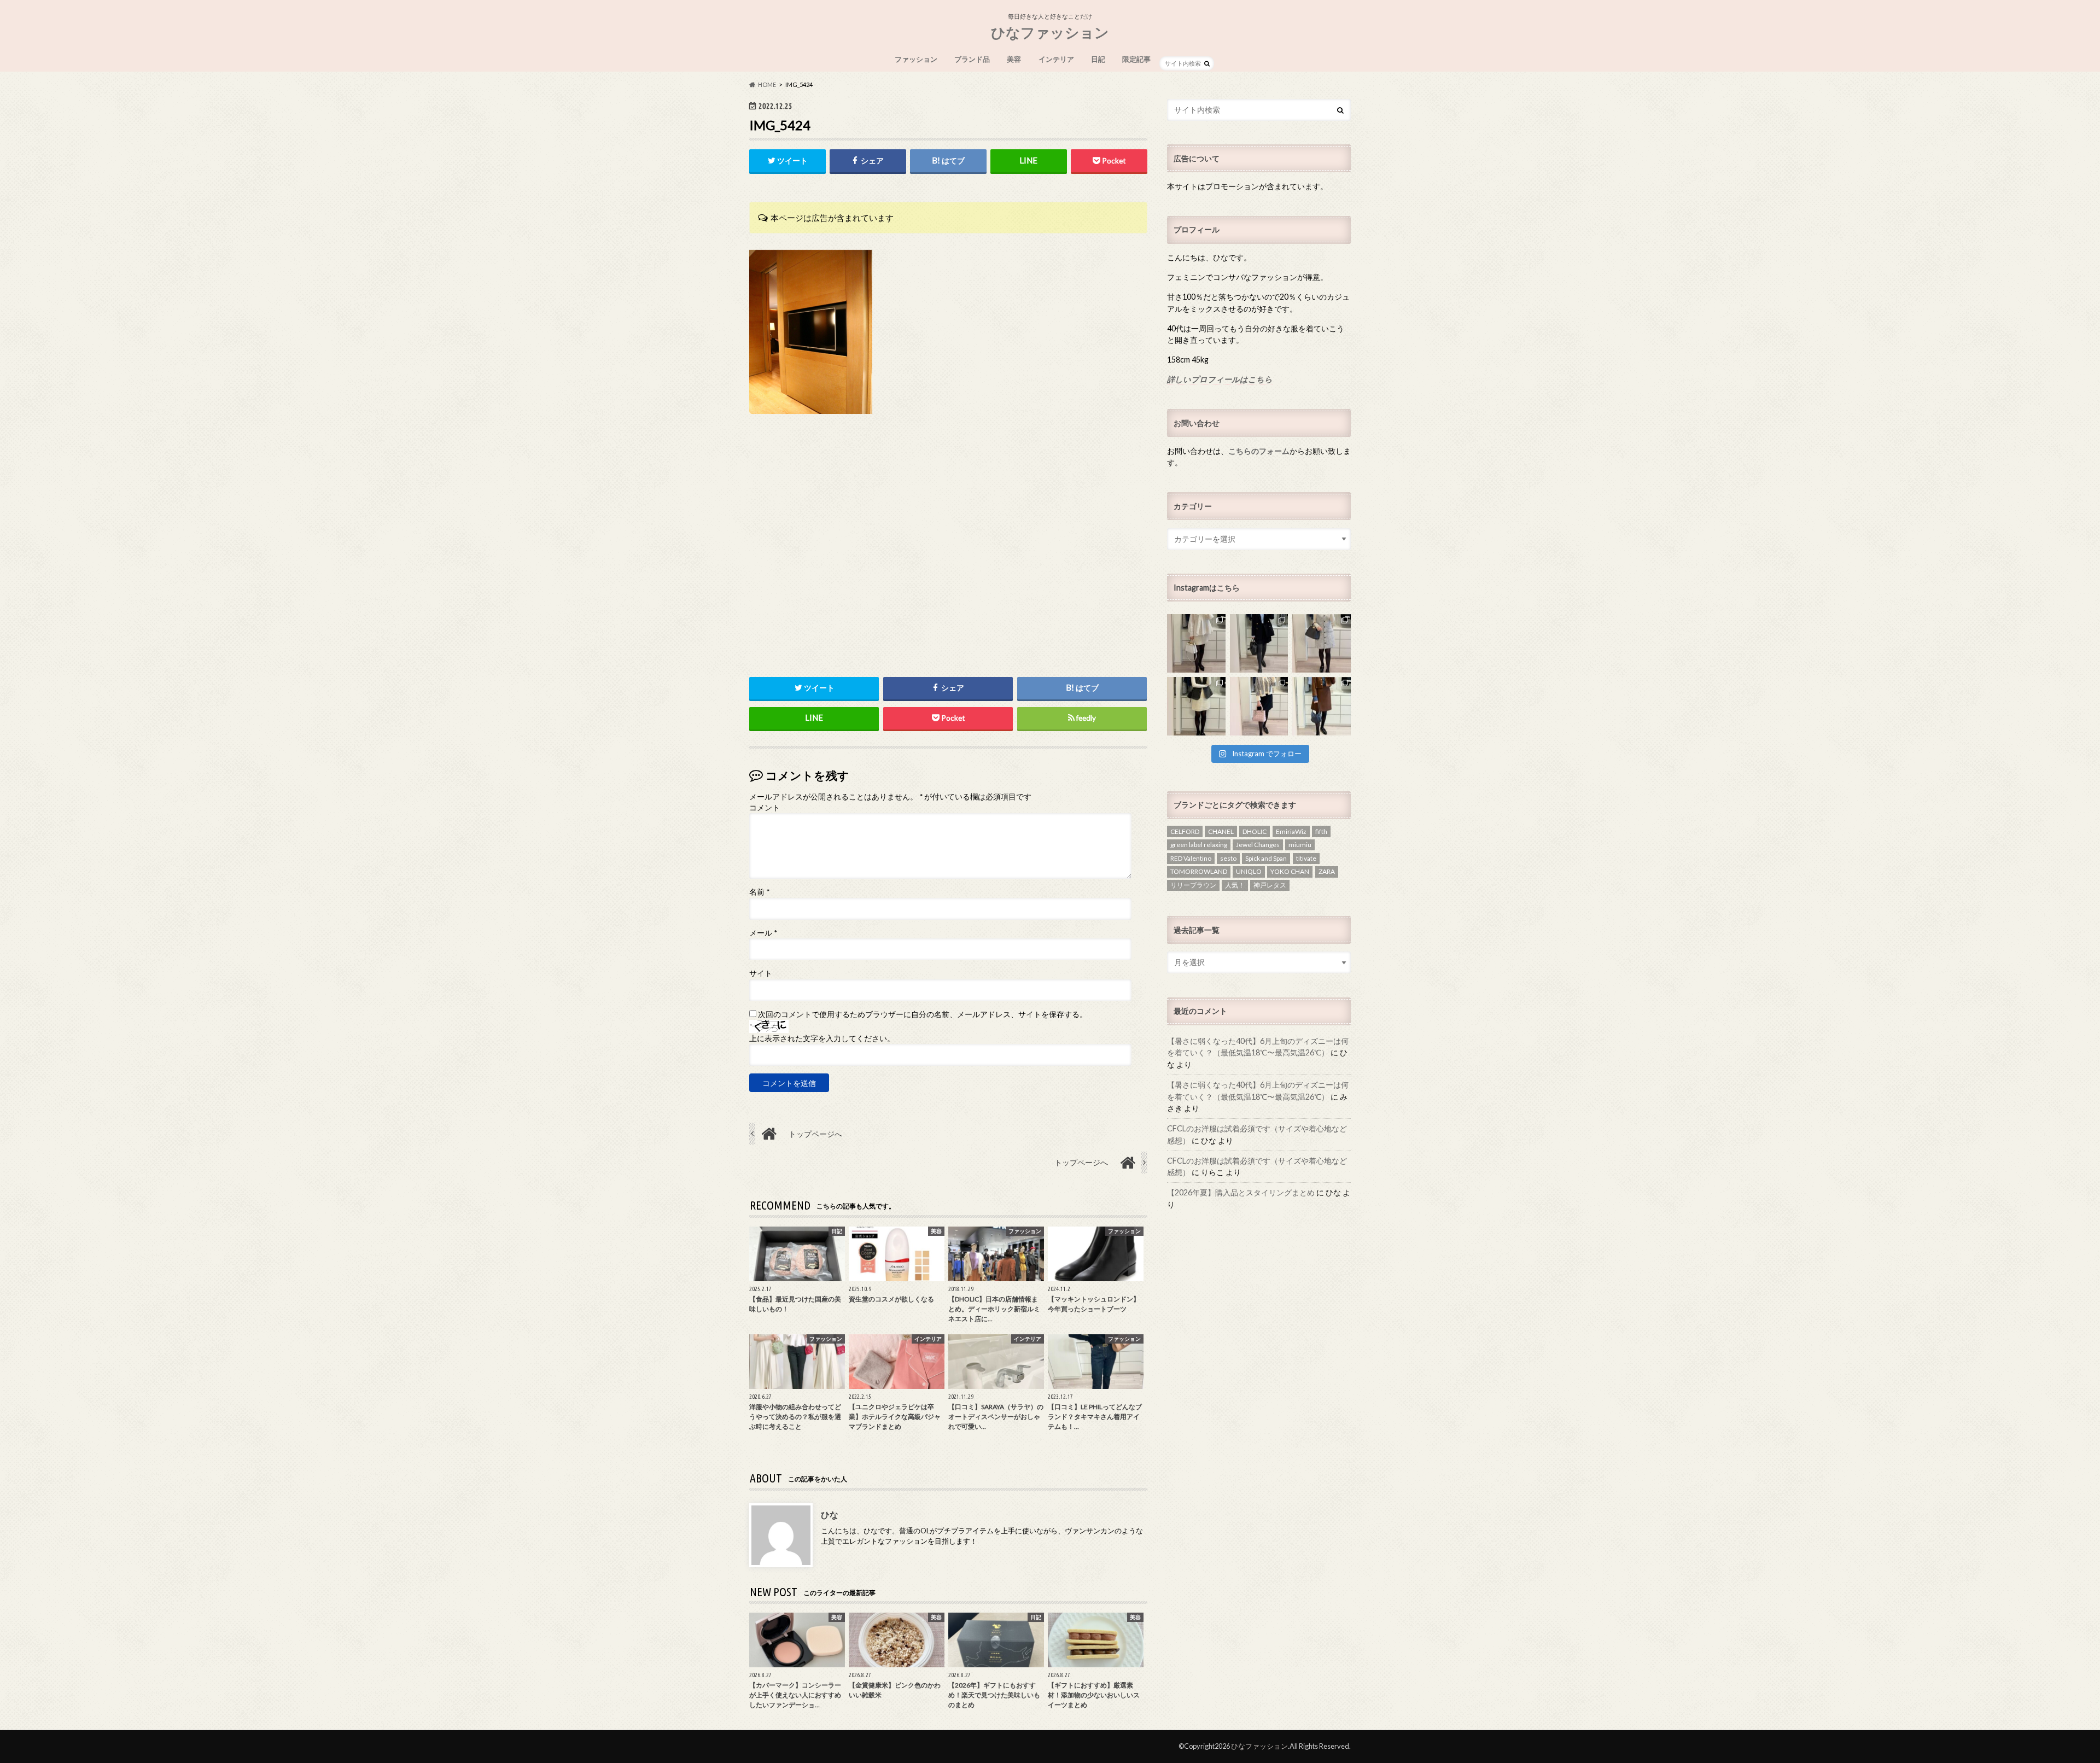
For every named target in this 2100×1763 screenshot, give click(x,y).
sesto (1228, 858)
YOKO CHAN (1290, 871)
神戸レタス (1270, 885)
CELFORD (1185, 831)
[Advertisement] (948, 570)
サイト (761, 973)
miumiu (1300, 845)
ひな (830, 1514)
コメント (765, 808)
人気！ (1235, 885)
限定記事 (1136, 59)
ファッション (916, 59)
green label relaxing (1199, 845)
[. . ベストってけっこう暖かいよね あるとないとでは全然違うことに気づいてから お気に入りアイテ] (1196, 706)
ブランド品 (972, 59)
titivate (1306, 858)
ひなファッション (1050, 32)
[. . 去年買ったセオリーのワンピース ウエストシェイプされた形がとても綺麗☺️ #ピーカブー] (1322, 643)
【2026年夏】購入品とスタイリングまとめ (1241, 1192)
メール (763, 933)
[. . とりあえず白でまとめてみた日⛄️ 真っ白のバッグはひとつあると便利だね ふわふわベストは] (1196, 643)
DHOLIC (1255, 831)
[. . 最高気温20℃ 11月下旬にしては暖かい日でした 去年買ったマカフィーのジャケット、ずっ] (1259, 643)
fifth (1321, 831)
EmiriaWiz (1291, 831)
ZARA (1327, 871)
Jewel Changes (1258, 845)
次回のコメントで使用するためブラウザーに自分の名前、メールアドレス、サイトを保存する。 (923, 1014)
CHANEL (1221, 831)
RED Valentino (1191, 858)
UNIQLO (1249, 871)
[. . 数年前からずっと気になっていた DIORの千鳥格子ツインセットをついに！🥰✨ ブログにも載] (1259, 706)
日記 (1098, 59)
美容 (1014, 59)
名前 (759, 892)
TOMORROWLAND (1199, 871)
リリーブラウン (1193, 885)
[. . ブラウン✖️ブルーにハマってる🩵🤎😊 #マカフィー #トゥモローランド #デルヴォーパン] (1322, 706)
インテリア (1056, 59)
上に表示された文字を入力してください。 (822, 1038)
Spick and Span (1266, 858)
